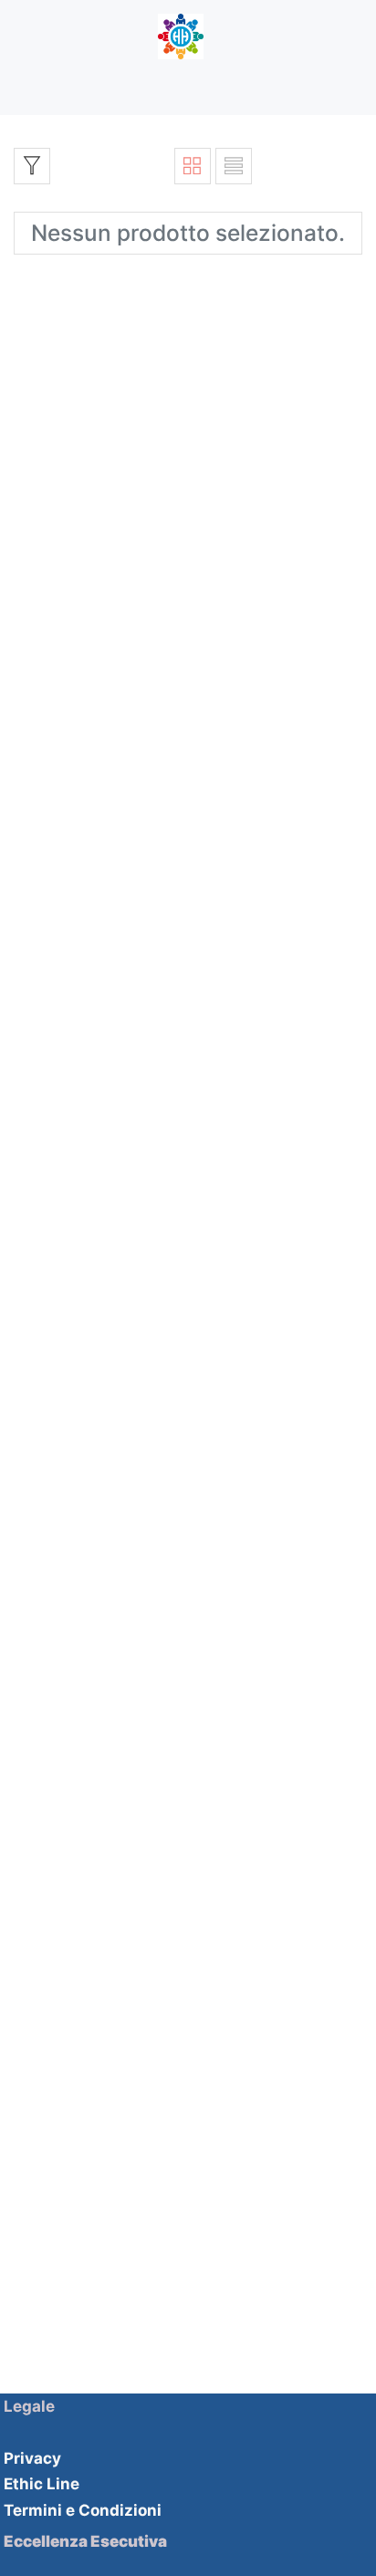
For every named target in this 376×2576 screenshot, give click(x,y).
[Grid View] (193, 166)
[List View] (234, 166)
